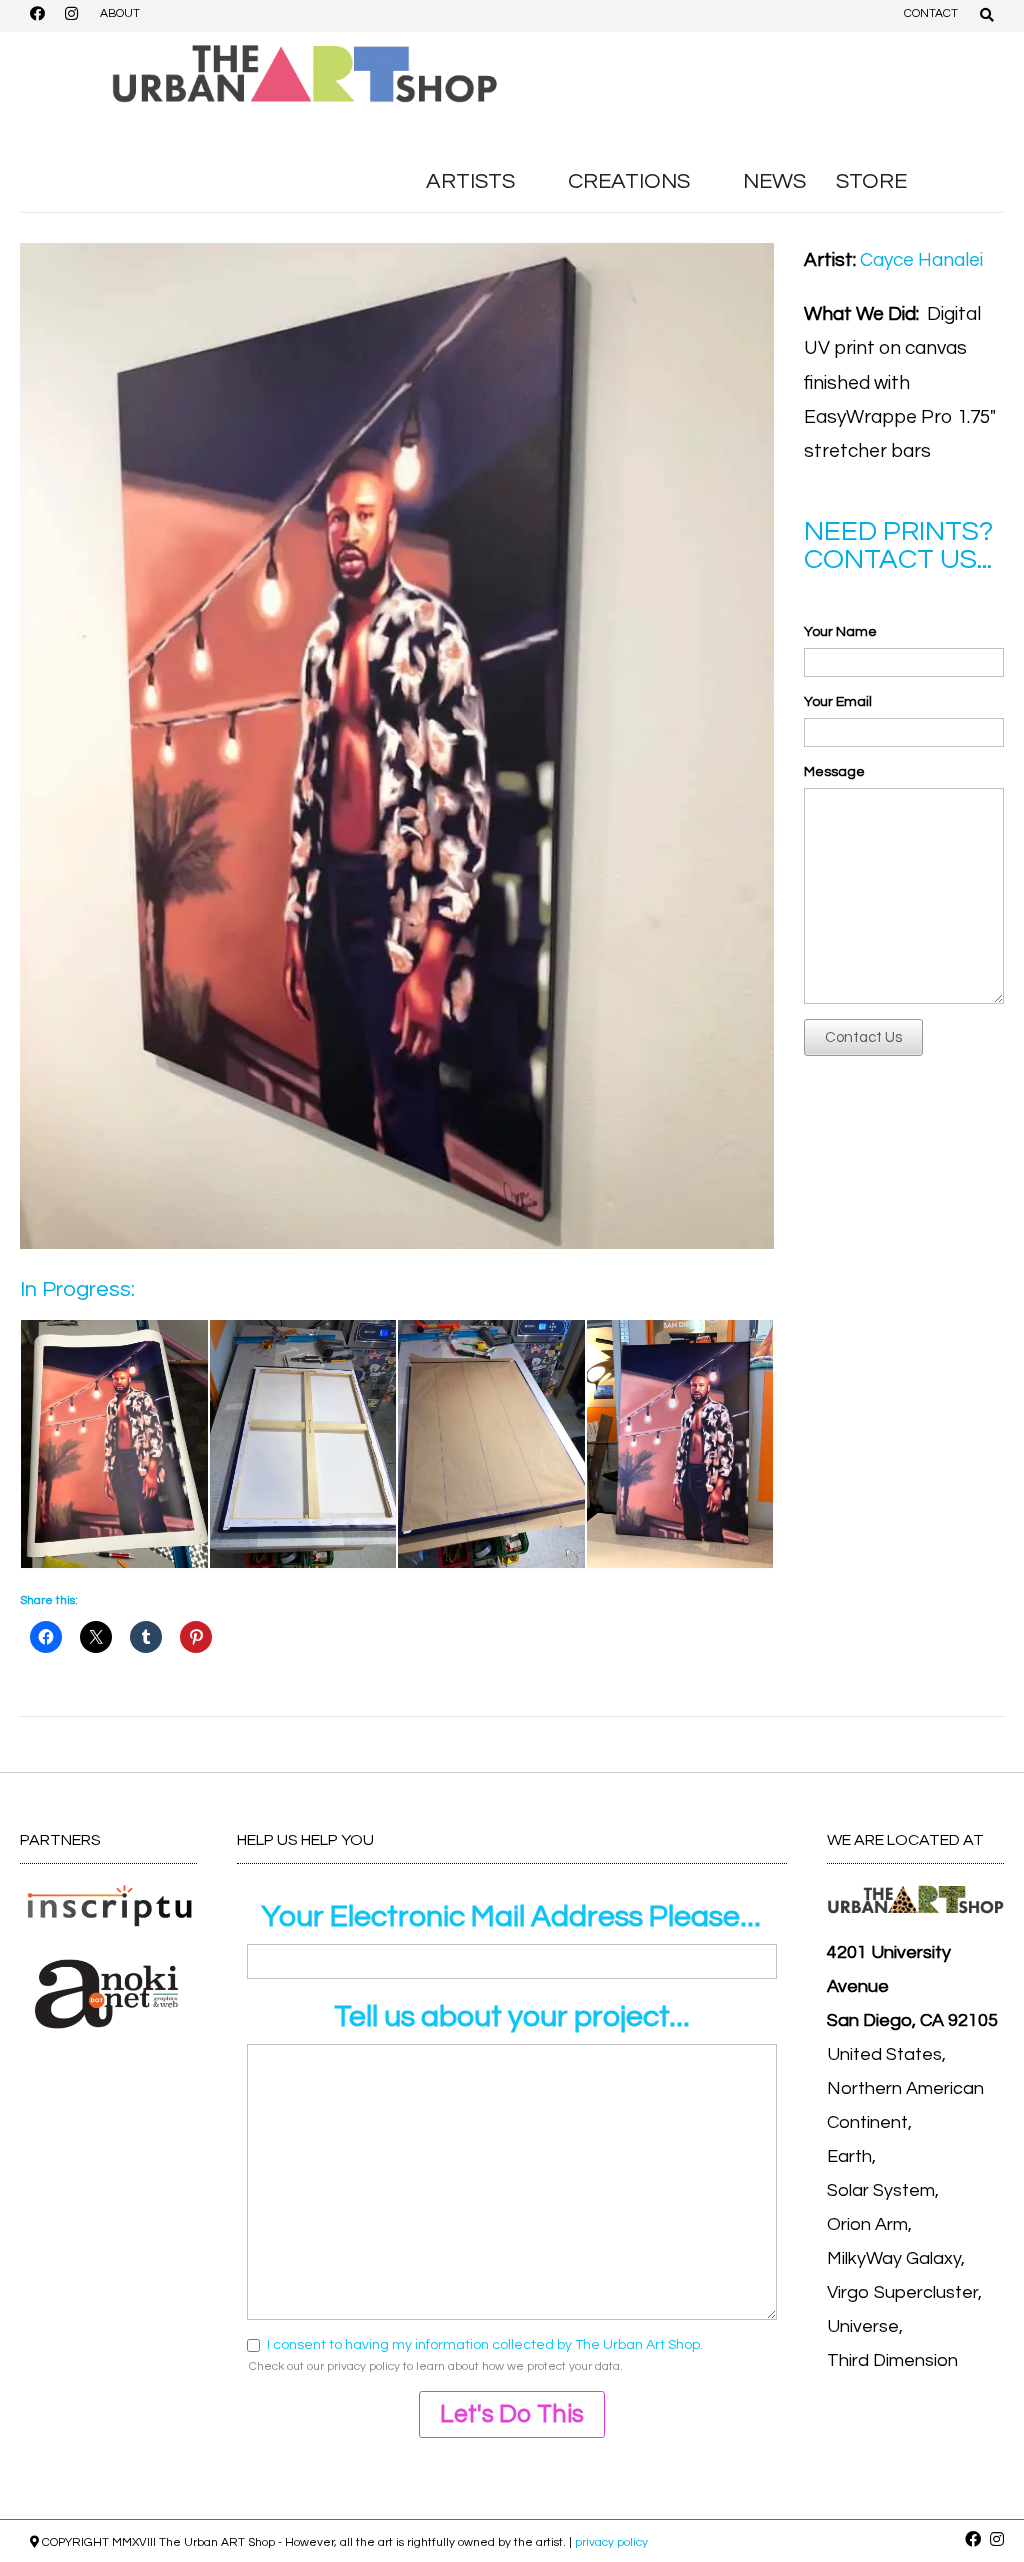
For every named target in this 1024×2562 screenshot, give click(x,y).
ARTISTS (470, 181)
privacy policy (363, 2366)
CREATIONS (629, 181)
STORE (871, 181)
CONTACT (931, 13)
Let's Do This (512, 2414)
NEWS (774, 181)
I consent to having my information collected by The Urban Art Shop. (485, 2345)
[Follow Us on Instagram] (71, 16)
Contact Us (863, 1037)
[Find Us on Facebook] (37, 16)
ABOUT (120, 13)
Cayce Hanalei (921, 260)
